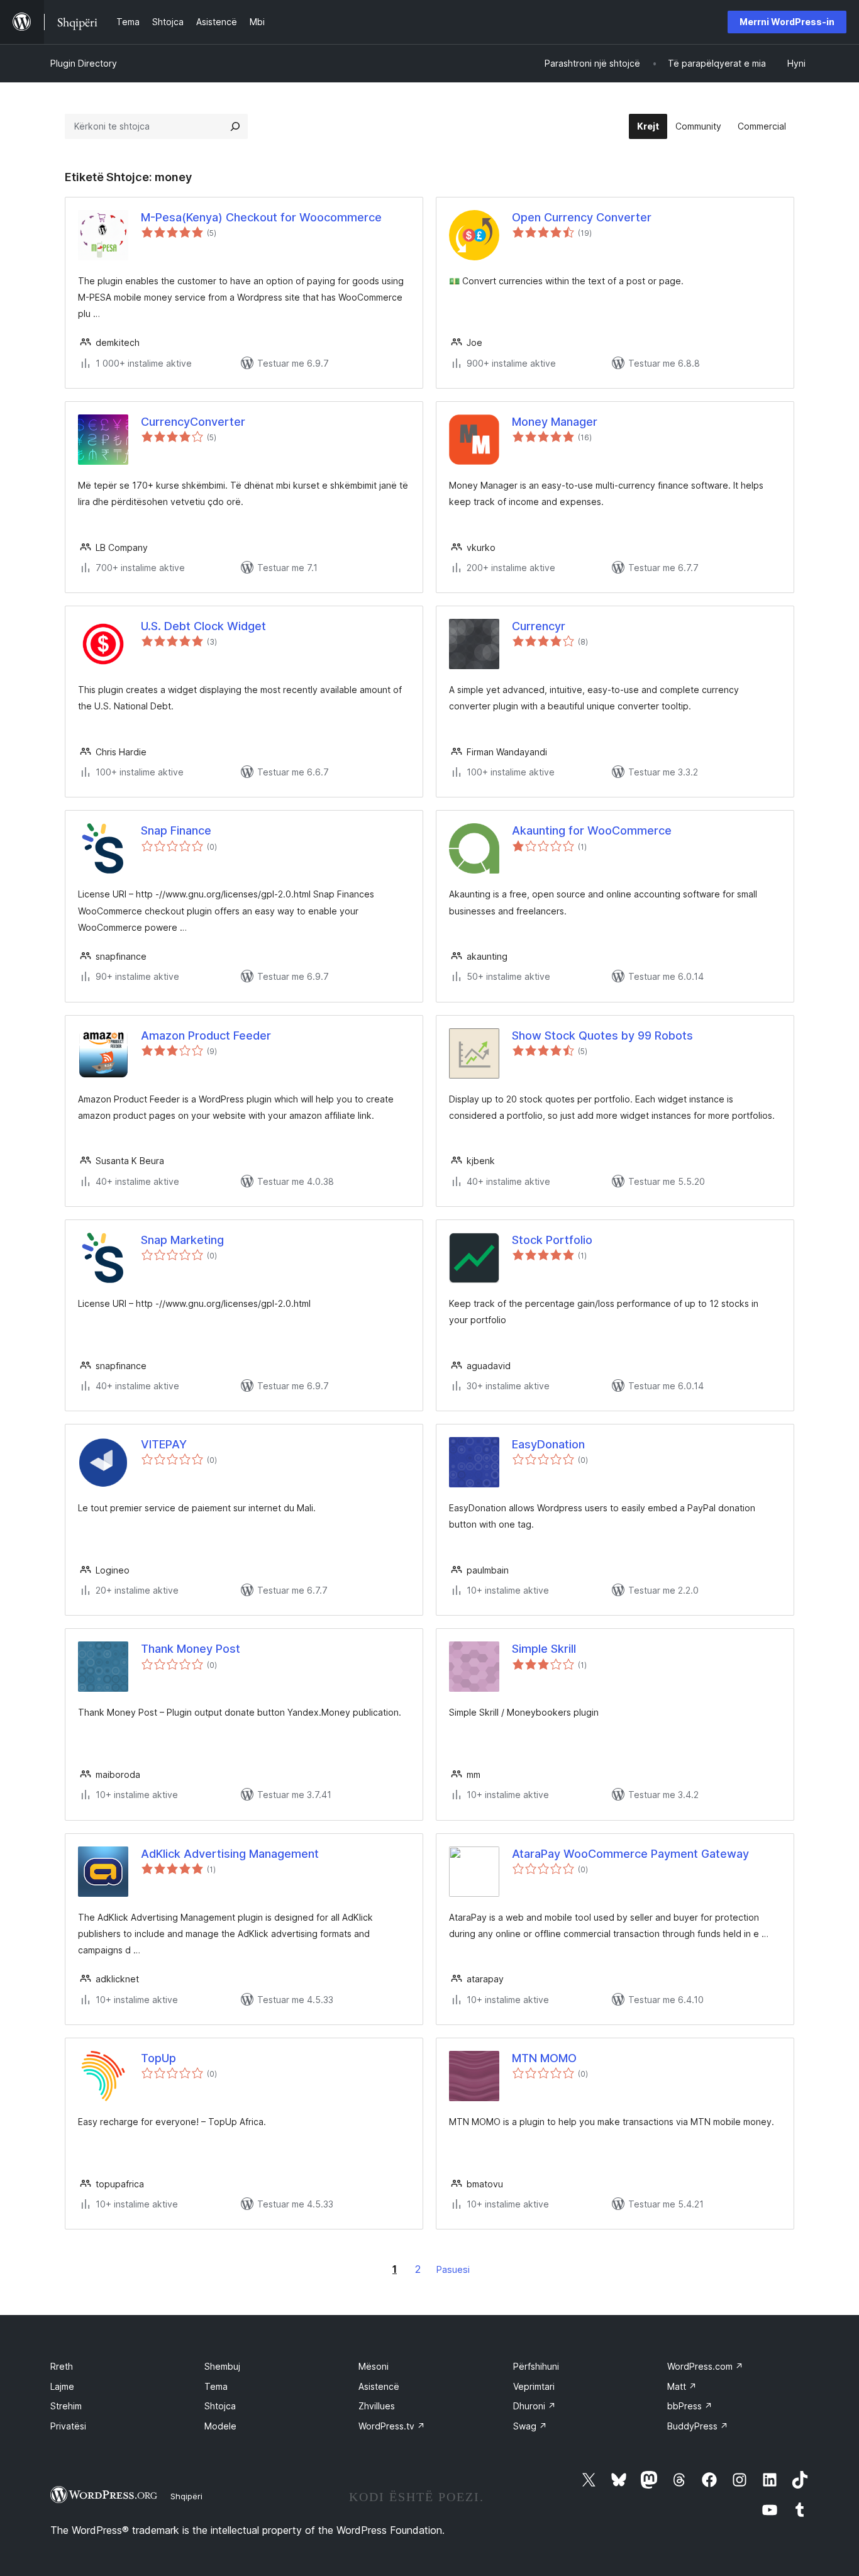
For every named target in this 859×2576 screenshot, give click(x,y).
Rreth (62, 2366)
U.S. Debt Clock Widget (203, 626)
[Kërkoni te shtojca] (235, 126)
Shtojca (220, 2406)
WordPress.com (705, 2366)
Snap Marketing (182, 1240)
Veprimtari (534, 2386)
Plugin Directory (84, 63)
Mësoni (374, 2366)
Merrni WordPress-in (787, 22)
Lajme (62, 2386)
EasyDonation (548, 1444)
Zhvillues (377, 2406)
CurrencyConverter (193, 422)
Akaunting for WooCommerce (592, 830)
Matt (682, 2386)
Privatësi (68, 2426)
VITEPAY (164, 1444)
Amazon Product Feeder (206, 1035)
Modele (220, 2426)
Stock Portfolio (552, 1240)
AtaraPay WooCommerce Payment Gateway (630, 1854)
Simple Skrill (544, 1649)
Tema (216, 2386)
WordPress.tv (392, 2426)
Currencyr (539, 626)
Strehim (66, 2406)
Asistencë (379, 2386)
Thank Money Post (191, 1649)
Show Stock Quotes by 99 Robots (602, 1035)
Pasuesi (453, 2269)
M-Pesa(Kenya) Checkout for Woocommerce (261, 217)
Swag (530, 2426)
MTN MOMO (544, 2058)
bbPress (690, 2406)
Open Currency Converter (582, 217)
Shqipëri (186, 2496)
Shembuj (222, 2366)
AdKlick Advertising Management (230, 1854)
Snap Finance (176, 830)
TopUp (158, 2058)
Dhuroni (535, 2406)
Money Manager (555, 422)
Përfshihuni (536, 2366)
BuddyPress (698, 2426)
